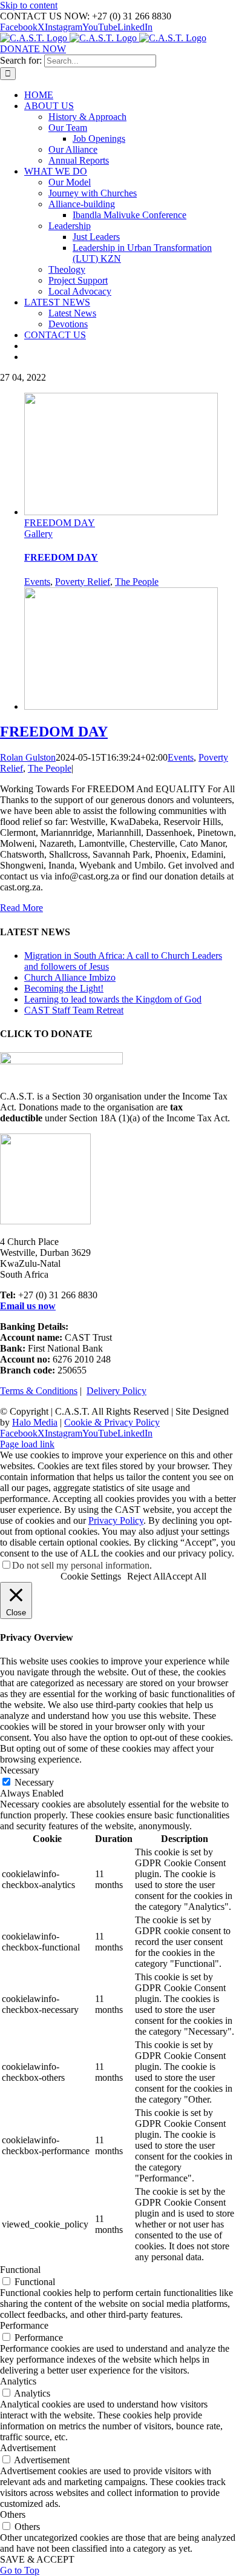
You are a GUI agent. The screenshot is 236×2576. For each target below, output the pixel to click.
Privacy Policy (116, 1520)
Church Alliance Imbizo (70, 977)
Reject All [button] (146, 1576)
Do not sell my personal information (81, 1565)
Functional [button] (20, 2270)
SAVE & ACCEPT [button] (37, 2559)
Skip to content (29, 5)
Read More (21, 908)
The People (137, 582)
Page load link (27, 1444)
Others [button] (13, 2514)
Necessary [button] (20, 1770)
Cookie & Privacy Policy (112, 1422)
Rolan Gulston (28, 757)
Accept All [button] (186, 1576)
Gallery (38, 534)
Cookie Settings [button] (91, 1576)
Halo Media (35, 1422)
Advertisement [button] (28, 2448)
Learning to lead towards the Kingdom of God (113, 999)
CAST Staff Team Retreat (74, 1010)
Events (37, 582)
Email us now (28, 1306)
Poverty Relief (83, 582)
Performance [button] (24, 2325)
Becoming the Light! (64, 988)
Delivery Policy (116, 1391)
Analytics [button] (18, 2381)
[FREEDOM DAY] (121, 706)
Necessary (34, 1782)
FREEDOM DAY (60, 523)
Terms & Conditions (39, 1391)
